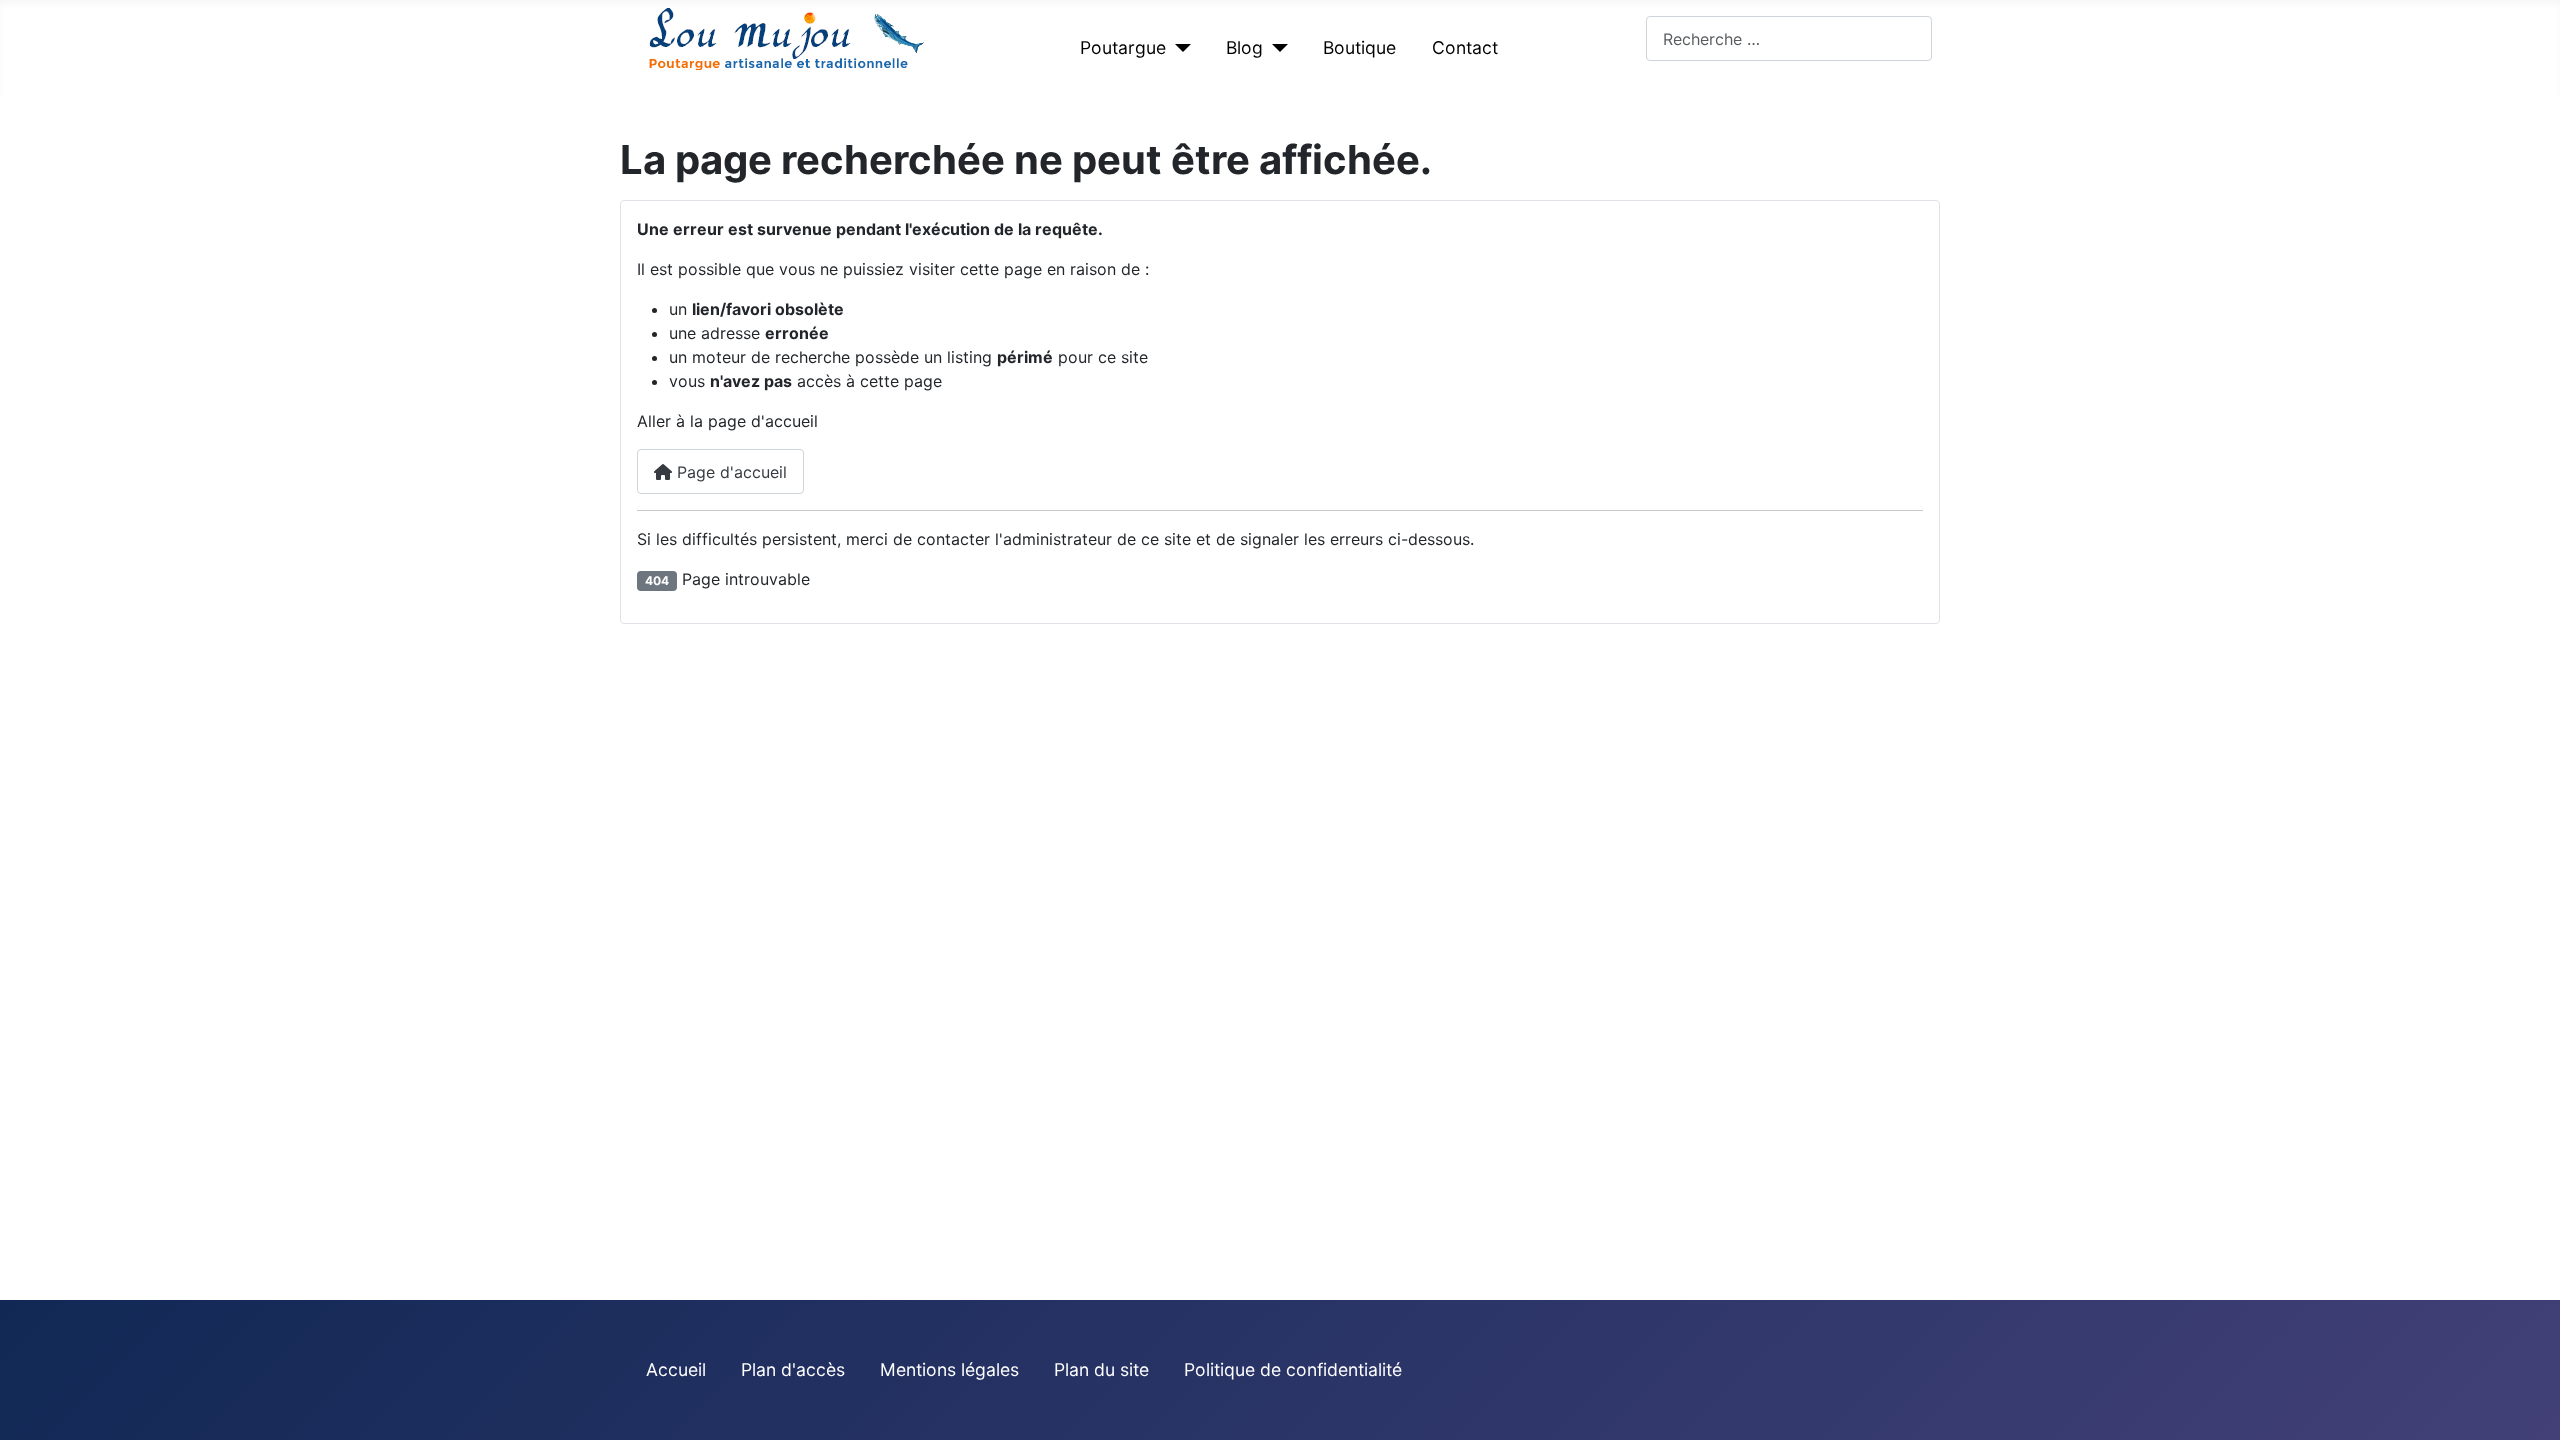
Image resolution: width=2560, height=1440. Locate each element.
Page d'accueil (729, 472)
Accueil (676, 1369)
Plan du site (1101, 1369)
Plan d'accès (793, 1369)
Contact (1465, 47)
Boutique (1359, 47)
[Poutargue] (1178, 48)
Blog (1244, 47)
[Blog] (1275, 48)
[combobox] (1789, 38)
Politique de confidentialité (1293, 1369)
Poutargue (1123, 47)
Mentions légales (949, 1369)
